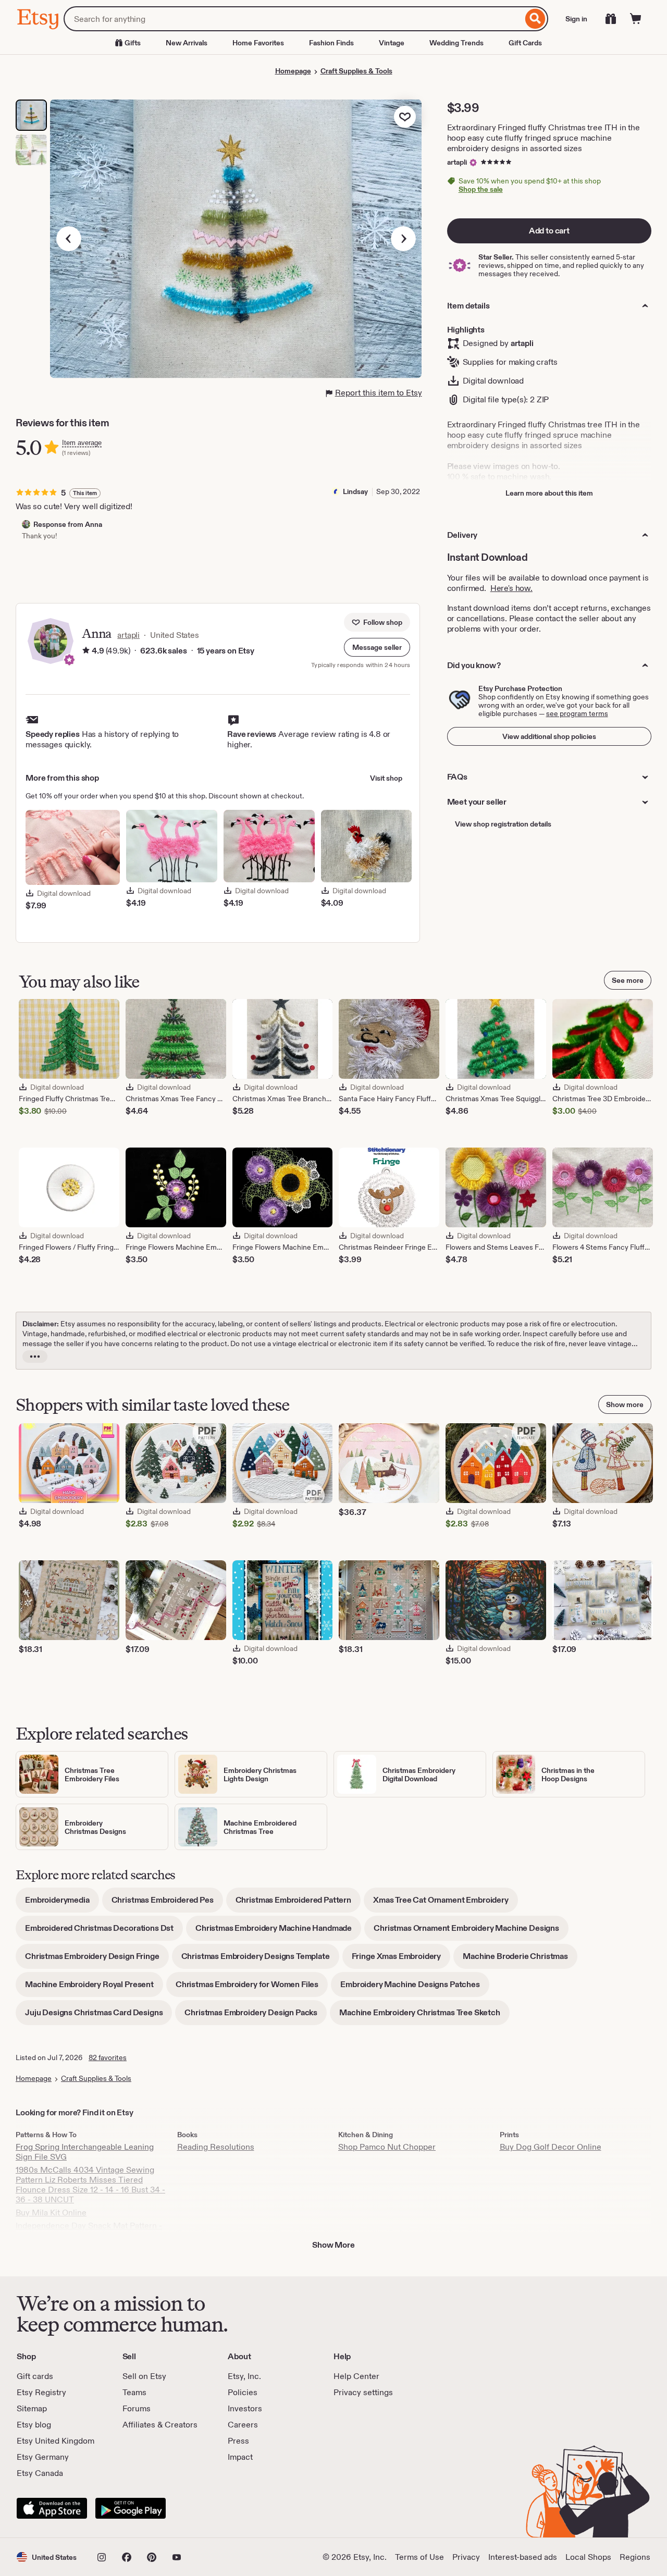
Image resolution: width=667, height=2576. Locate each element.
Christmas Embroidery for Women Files (252, 1988)
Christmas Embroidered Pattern (298, 1903)
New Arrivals (187, 43)
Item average (82, 443)
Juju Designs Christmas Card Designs (98, 2016)
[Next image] (403, 239)
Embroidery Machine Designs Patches (415, 1988)
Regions (635, 2557)
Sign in (576, 19)
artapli (457, 162)
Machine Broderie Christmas (520, 1960)
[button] (377, 647)
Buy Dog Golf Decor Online (551, 2147)
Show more (625, 1404)
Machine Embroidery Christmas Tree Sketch (424, 2016)
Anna (96, 633)
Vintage (392, 43)
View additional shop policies (549, 736)
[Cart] (636, 19)
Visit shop (386, 778)
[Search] (535, 19)
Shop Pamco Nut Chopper (387, 2147)
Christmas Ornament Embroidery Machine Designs (471, 1932)
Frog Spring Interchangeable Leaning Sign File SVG (85, 2152)
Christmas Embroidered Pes (167, 1903)
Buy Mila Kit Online (51, 2213)
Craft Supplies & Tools (356, 71)
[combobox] (293, 19)
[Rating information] (86, 651)
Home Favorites (258, 43)
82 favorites (108, 2057)
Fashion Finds (331, 43)
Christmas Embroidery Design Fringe (97, 1960)
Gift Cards (525, 43)
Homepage (293, 71)
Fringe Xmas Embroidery (401, 1960)
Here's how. (511, 588)
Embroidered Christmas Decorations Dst (104, 1932)
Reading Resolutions (216, 2147)
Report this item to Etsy (379, 393)
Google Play (131, 2508)
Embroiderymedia (62, 1903)
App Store (52, 2508)
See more (628, 980)
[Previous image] (69, 239)
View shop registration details (503, 824)
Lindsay (355, 491)
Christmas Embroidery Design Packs (256, 2016)
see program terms (577, 713)
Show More (333, 2245)
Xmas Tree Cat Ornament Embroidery (446, 1903)
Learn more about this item (549, 493)
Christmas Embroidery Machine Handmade (278, 1932)
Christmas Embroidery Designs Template (260, 1960)
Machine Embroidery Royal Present (94, 1988)
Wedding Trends (456, 43)
